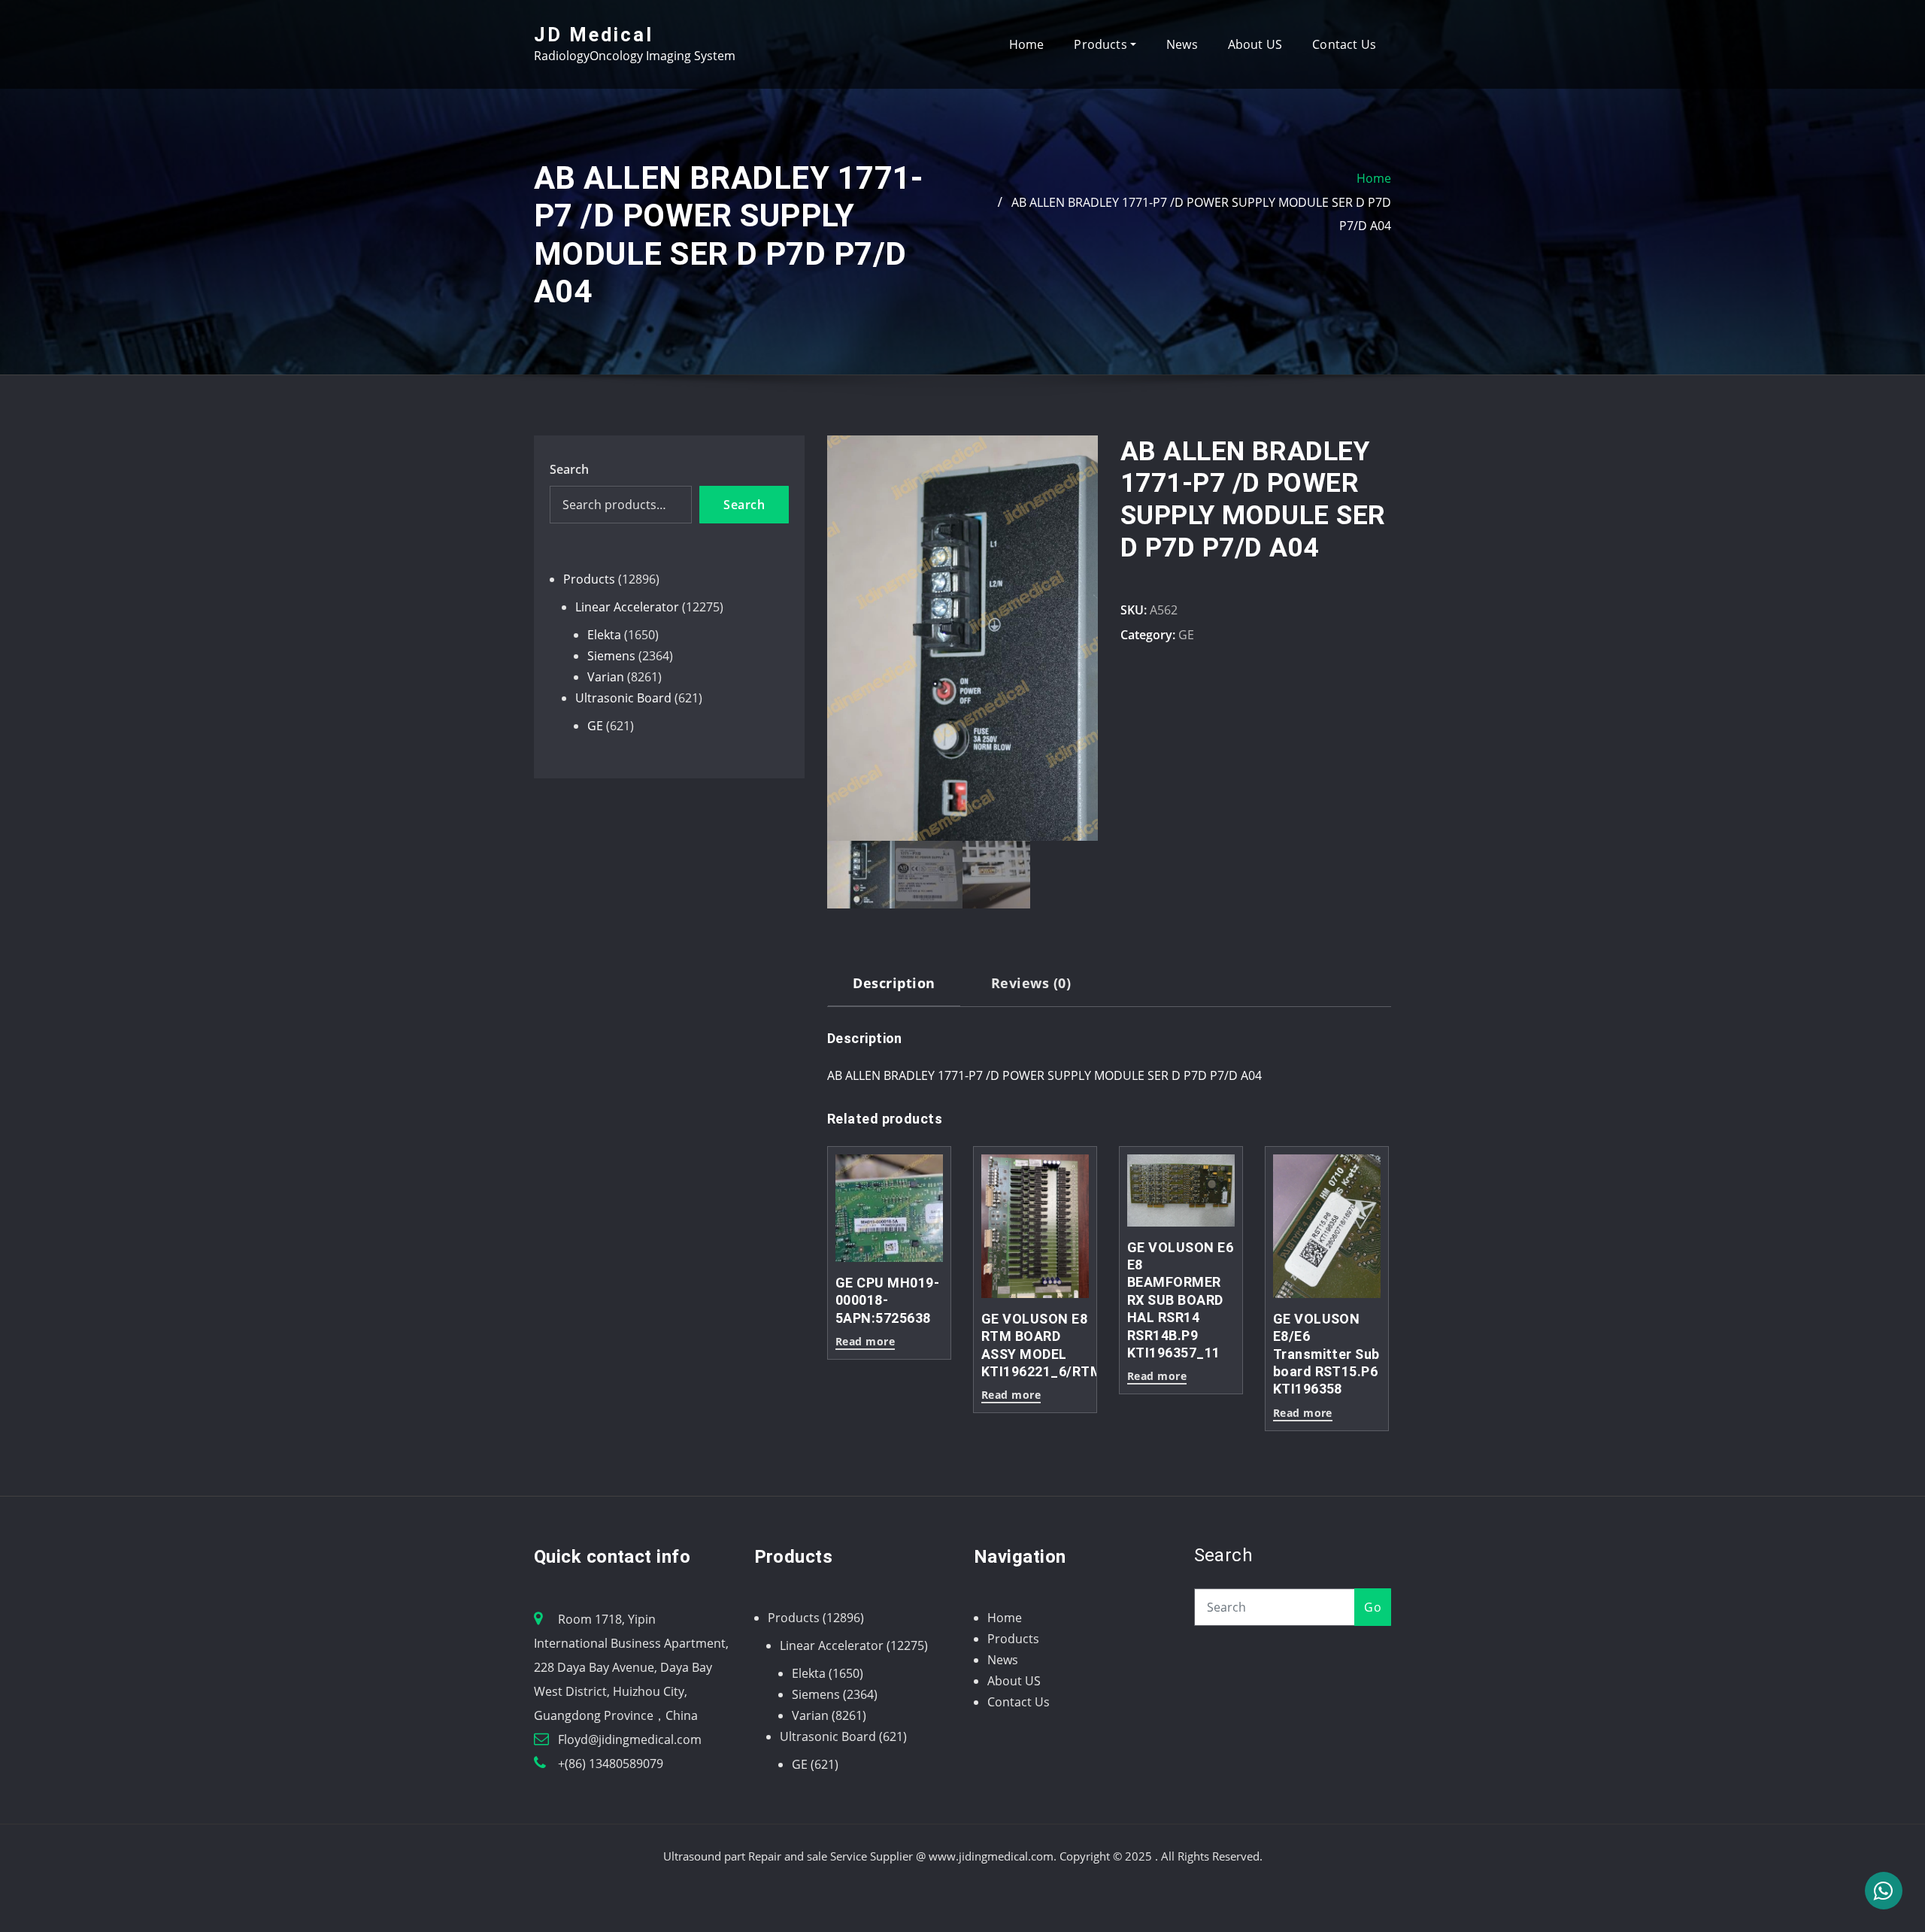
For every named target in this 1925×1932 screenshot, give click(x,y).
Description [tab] (894, 983)
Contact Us (1344, 44)
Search (569, 469)
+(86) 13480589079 (611, 1764)
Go (1373, 1607)
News (1182, 44)
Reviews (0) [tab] (1031, 983)
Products (1102, 44)
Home (1027, 44)
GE (1186, 635)
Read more (1157, 1377)
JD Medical (594, 35)
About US (1255, 44)
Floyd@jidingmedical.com (630, 1739)
